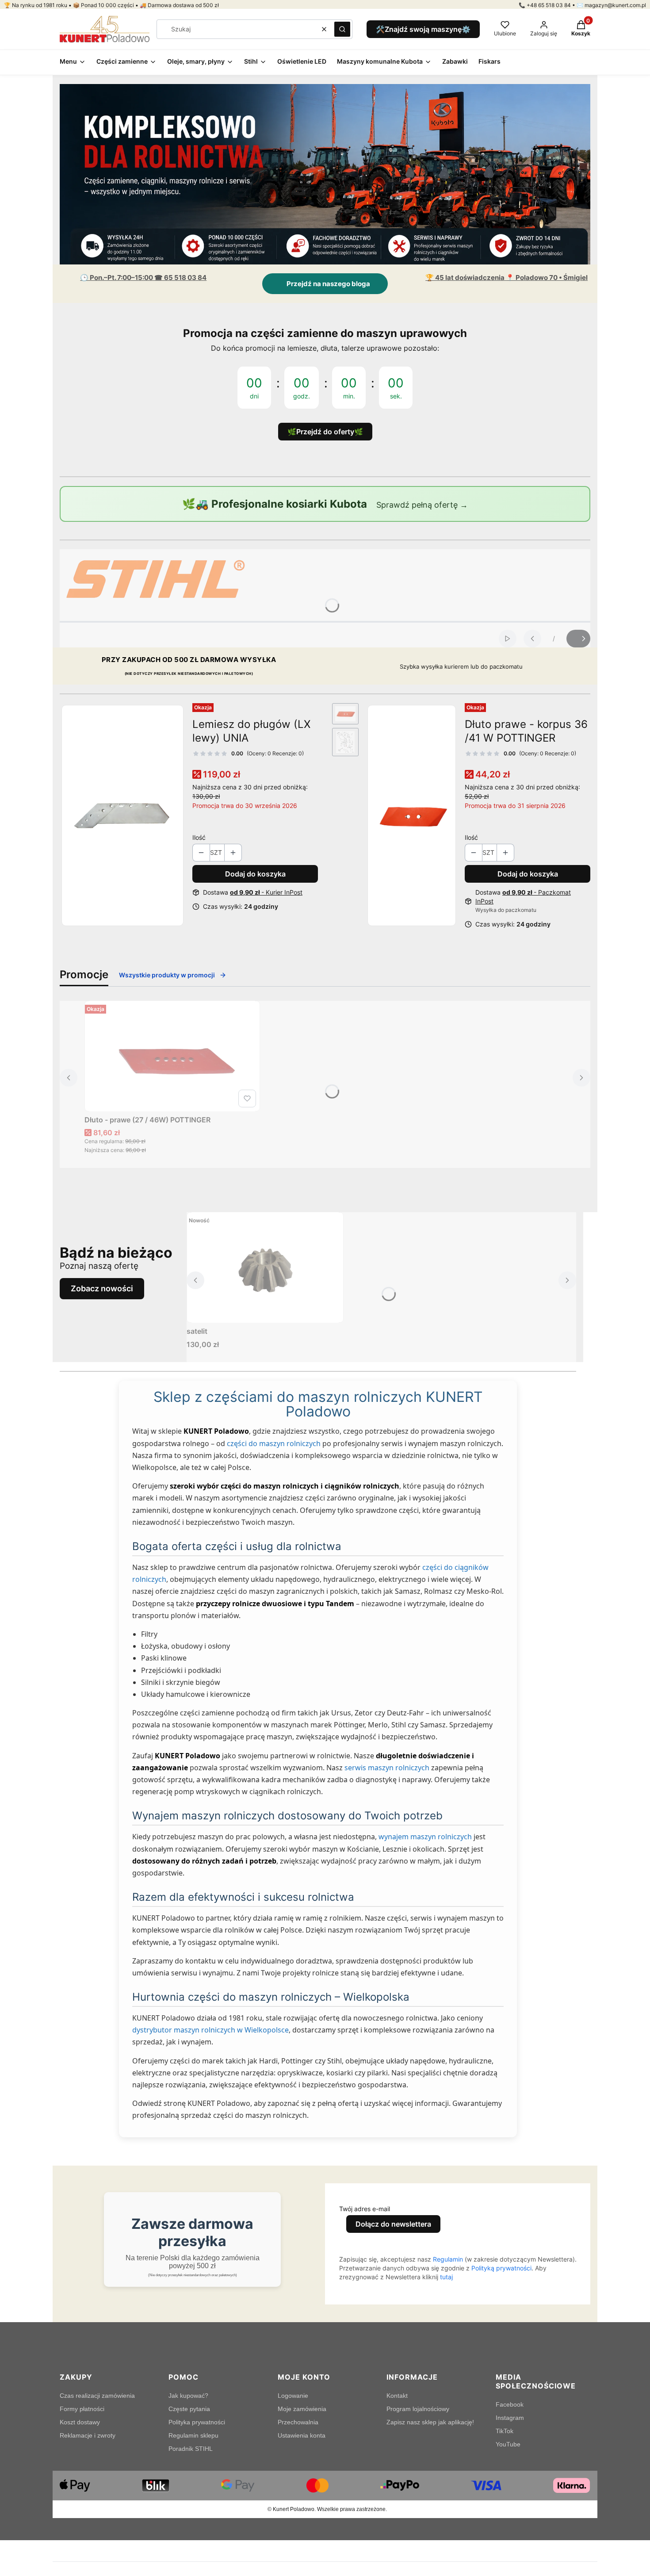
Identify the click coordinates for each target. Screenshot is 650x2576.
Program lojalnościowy (418, 2409)
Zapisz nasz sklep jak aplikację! (430, 2422)
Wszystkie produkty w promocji (167, 975)
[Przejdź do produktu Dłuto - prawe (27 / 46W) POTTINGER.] (172, 1056)
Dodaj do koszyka (255, 874)
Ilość (199, 837)
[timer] (325, 382)
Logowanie (293, 2396)
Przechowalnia (298, 2422)
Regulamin (448, 2259)
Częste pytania (189, 2409)
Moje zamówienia (302, 2409)
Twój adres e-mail (365, 2209)
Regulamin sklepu (193, 2435)
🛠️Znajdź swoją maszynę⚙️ (423, 29)
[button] (342, 29)
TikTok (505, 2431)
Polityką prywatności (501, 2268)
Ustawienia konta (302, 2435)
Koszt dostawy (80, 2422)
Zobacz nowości (102, 1288)
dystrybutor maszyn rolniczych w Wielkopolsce (210, 2030)
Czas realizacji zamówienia (97, 2396)
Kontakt (397, 2396)
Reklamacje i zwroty (88, 2435)
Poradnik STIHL (191, 2449)
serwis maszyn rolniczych (387, 1768)
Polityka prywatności (197, 2422)
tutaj (446, 2277)
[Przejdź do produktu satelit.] (265, 1267)
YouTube (508, 2444)
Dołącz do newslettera (393, 2224)
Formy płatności (82, 2409)
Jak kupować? (188, 2396)
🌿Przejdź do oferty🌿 (325, 432)
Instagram (510, 2418)
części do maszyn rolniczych (274, 1443)
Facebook (510, 2404)
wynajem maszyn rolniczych (425, 1837)
